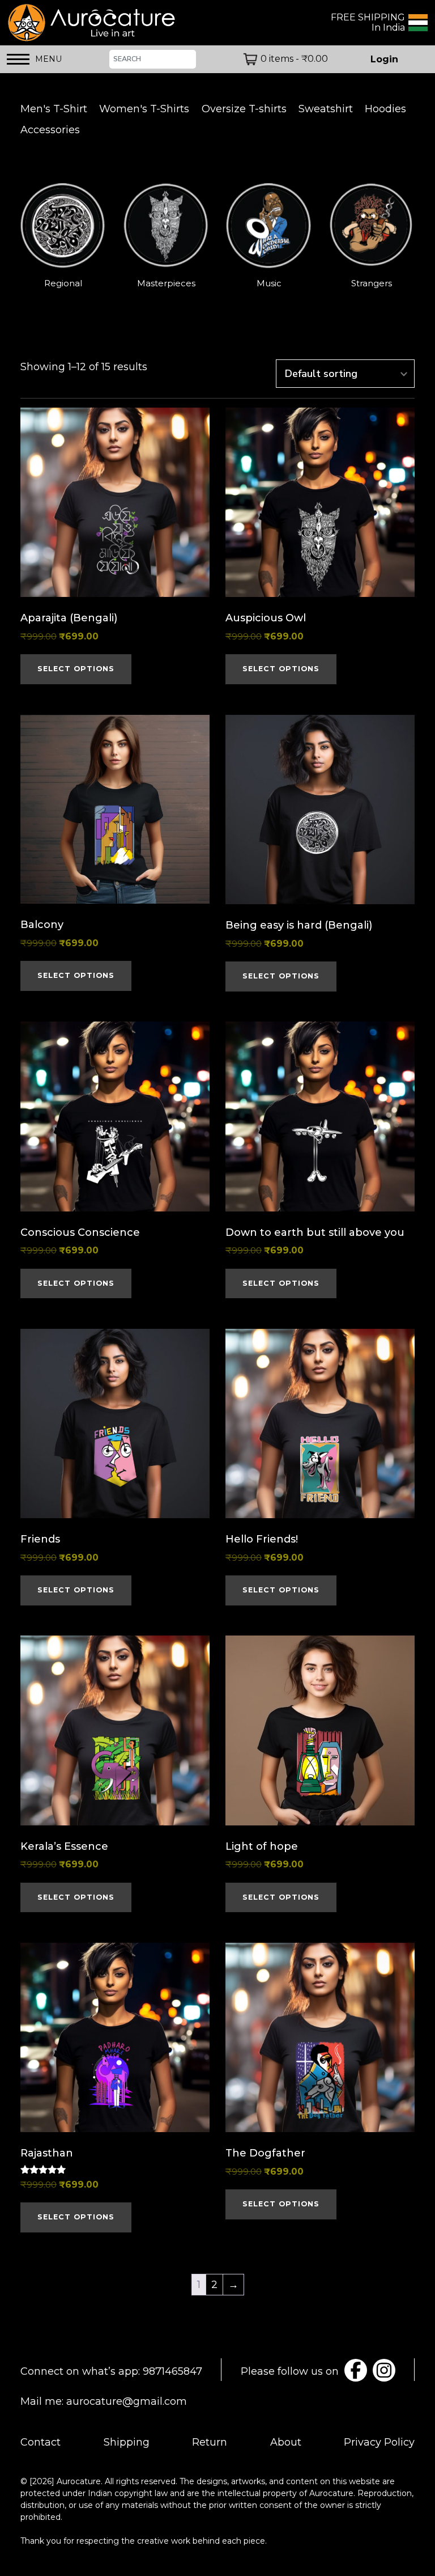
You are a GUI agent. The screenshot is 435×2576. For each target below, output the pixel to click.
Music (269, 283)
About (286, 2442)
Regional (63, 283)
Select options (76, 669)
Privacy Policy (379, 2442)
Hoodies (385, 109)
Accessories (50, 130)
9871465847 (172, 2371)
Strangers (372, 283)
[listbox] (217, 237)
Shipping (127, 2442)
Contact (40, 2442)
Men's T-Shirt (54, 109)
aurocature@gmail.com (127, 2401)
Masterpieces (166, 283)
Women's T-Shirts (144, 109)
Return (210, 2442)
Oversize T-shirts (244, 109)
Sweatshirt (326, 109)
